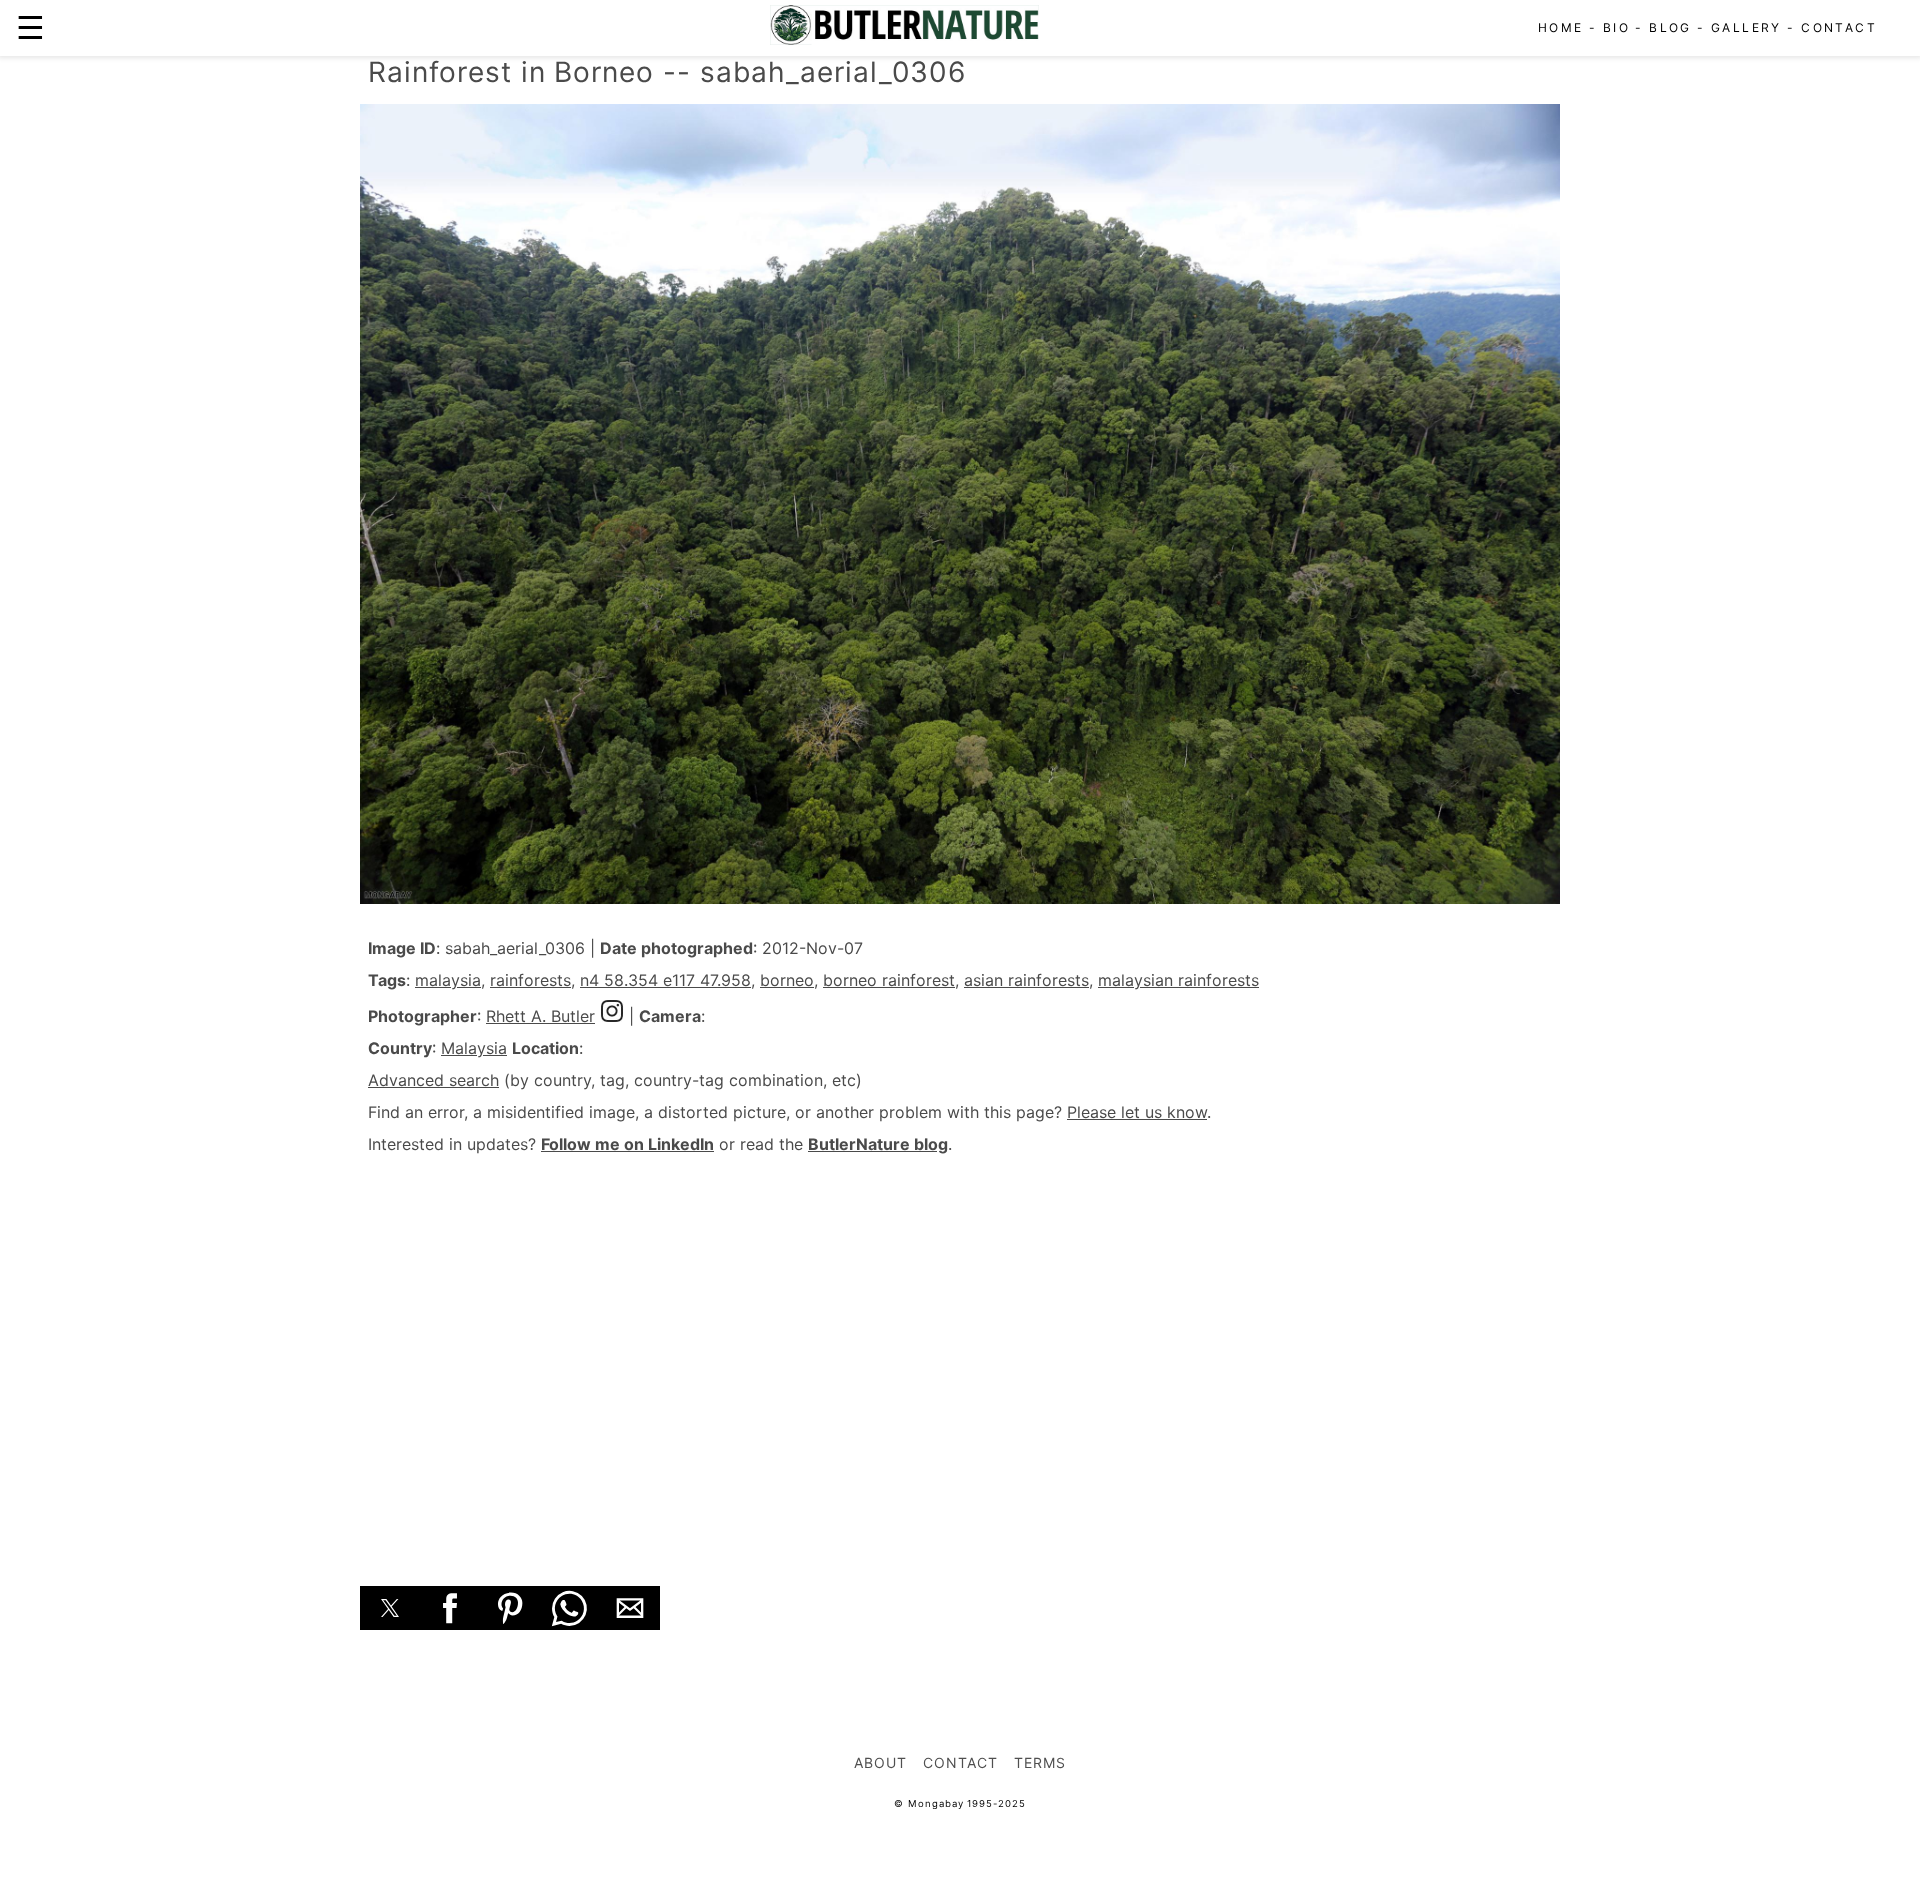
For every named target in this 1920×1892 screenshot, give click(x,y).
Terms (1040, 1762)
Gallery (1746, 27)
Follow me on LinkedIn (627, 1144)
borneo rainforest (889, 980)
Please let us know (1137, 1112)
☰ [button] (30, 27)
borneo (787, 980)
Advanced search (433, 1080)
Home (1561, 27)
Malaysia (474, 1048)
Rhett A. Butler (540, 1016)
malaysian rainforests (1178, 980)
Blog (1670, 27)
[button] (390, 1608)
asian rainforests (1026, 980)
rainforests (530, 980)
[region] (960, 1348)
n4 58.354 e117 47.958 (665, 980)
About (880, 1762)
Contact (1839, 27)
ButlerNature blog (878, 1144)
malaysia (448, 980)
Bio (1616, 27)
